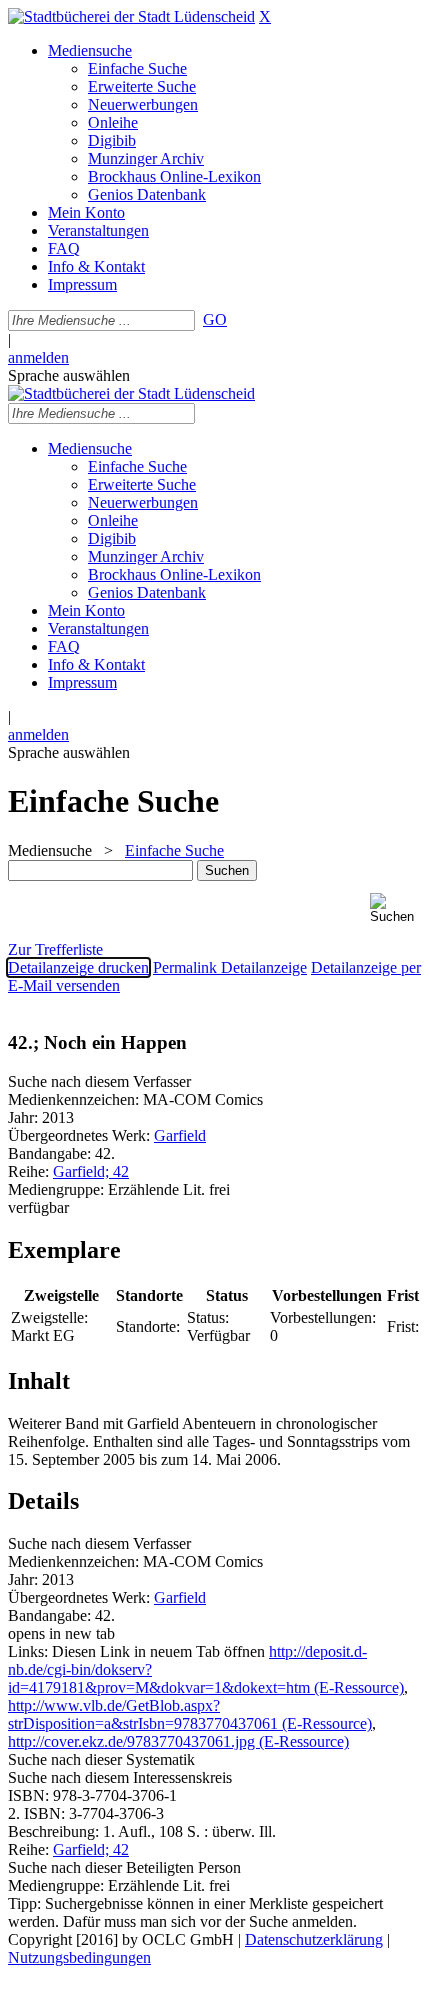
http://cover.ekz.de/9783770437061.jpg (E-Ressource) (178, 1741)
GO (215, 319)
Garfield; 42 (91, 1171)
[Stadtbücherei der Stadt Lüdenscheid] (131, 16)
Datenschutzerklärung (314, 1939)
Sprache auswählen (69, 375)
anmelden (38, 357)
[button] (396, 908)
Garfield (180, 1135)
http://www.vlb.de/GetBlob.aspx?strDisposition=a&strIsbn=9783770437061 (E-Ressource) (190, 1714)
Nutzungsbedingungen (79, 1957)
